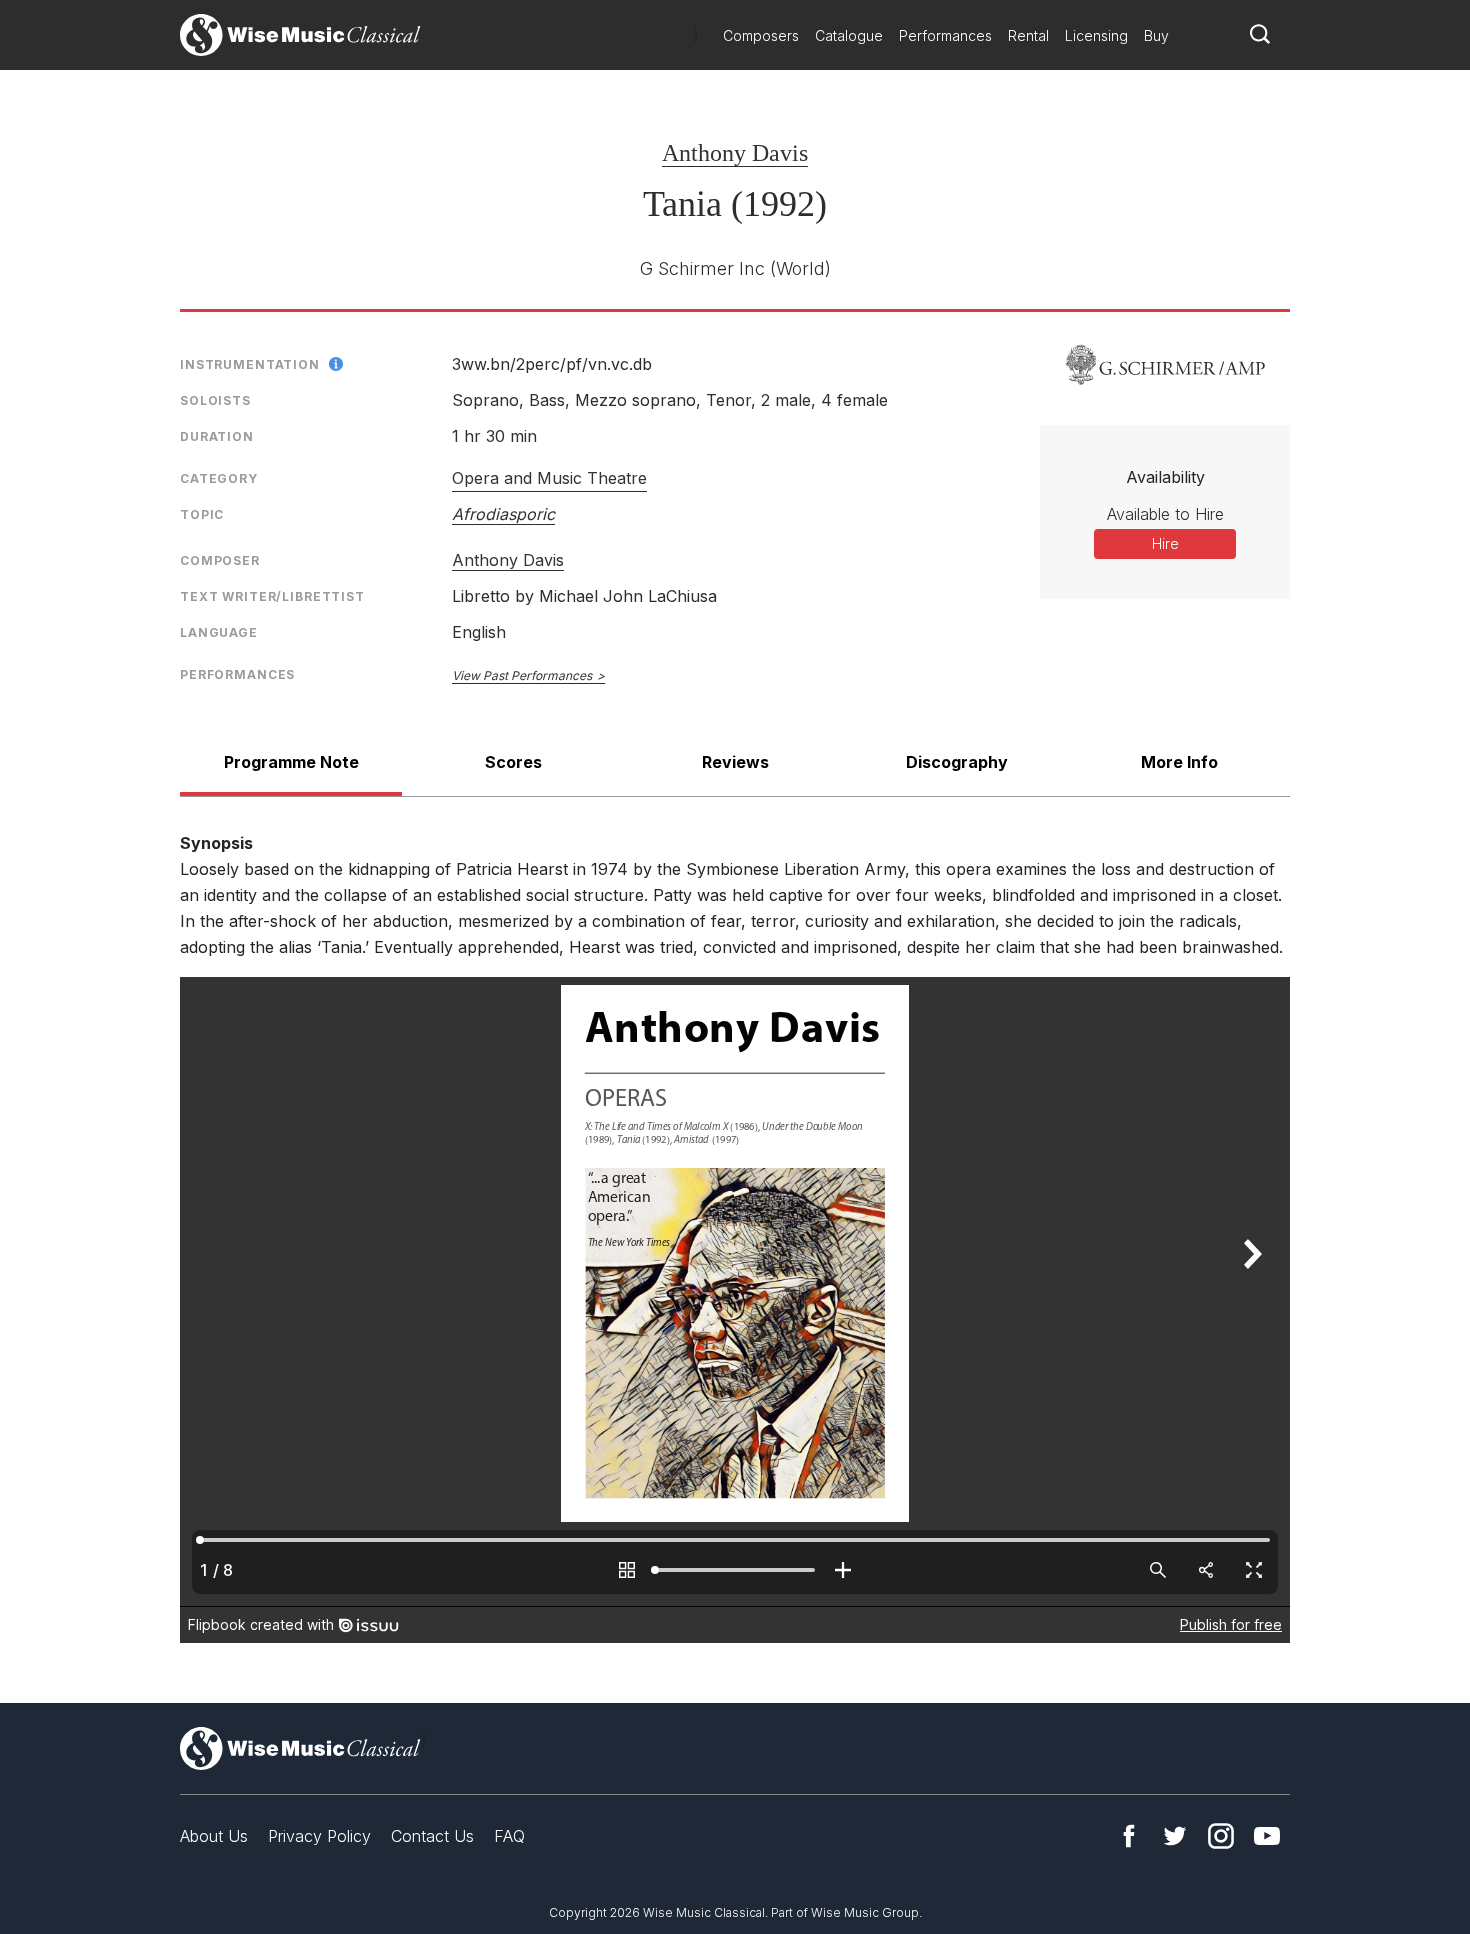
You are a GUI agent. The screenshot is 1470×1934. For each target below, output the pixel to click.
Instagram (1221, 1836)
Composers (761, 35)
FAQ (509, 1836)
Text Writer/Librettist (272, 596)
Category (219, 478)
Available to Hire (1165, 514)
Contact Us (432, 1836)
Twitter (1175, 1836)
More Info (1179, 762)
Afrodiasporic (503, 514)
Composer (220, 560)
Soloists (215, 400)
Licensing (1096, 35)
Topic (202, 514)
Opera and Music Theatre (549, 478)
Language (219, 632)
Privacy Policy (319, 1836)
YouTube (1267, 1836)
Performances (945, 35)
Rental (1028, 35)
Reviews (735, 762)
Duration (217, 436)
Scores (513, 762)
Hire (1165, 543)
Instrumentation (250, 364)
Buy (1156, 35)
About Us (214, 1836)
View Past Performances (522, 675)
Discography (957, 762)
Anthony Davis (735, 153)
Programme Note (291, 762)
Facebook (1129, 1836)
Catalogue (849, 35)
